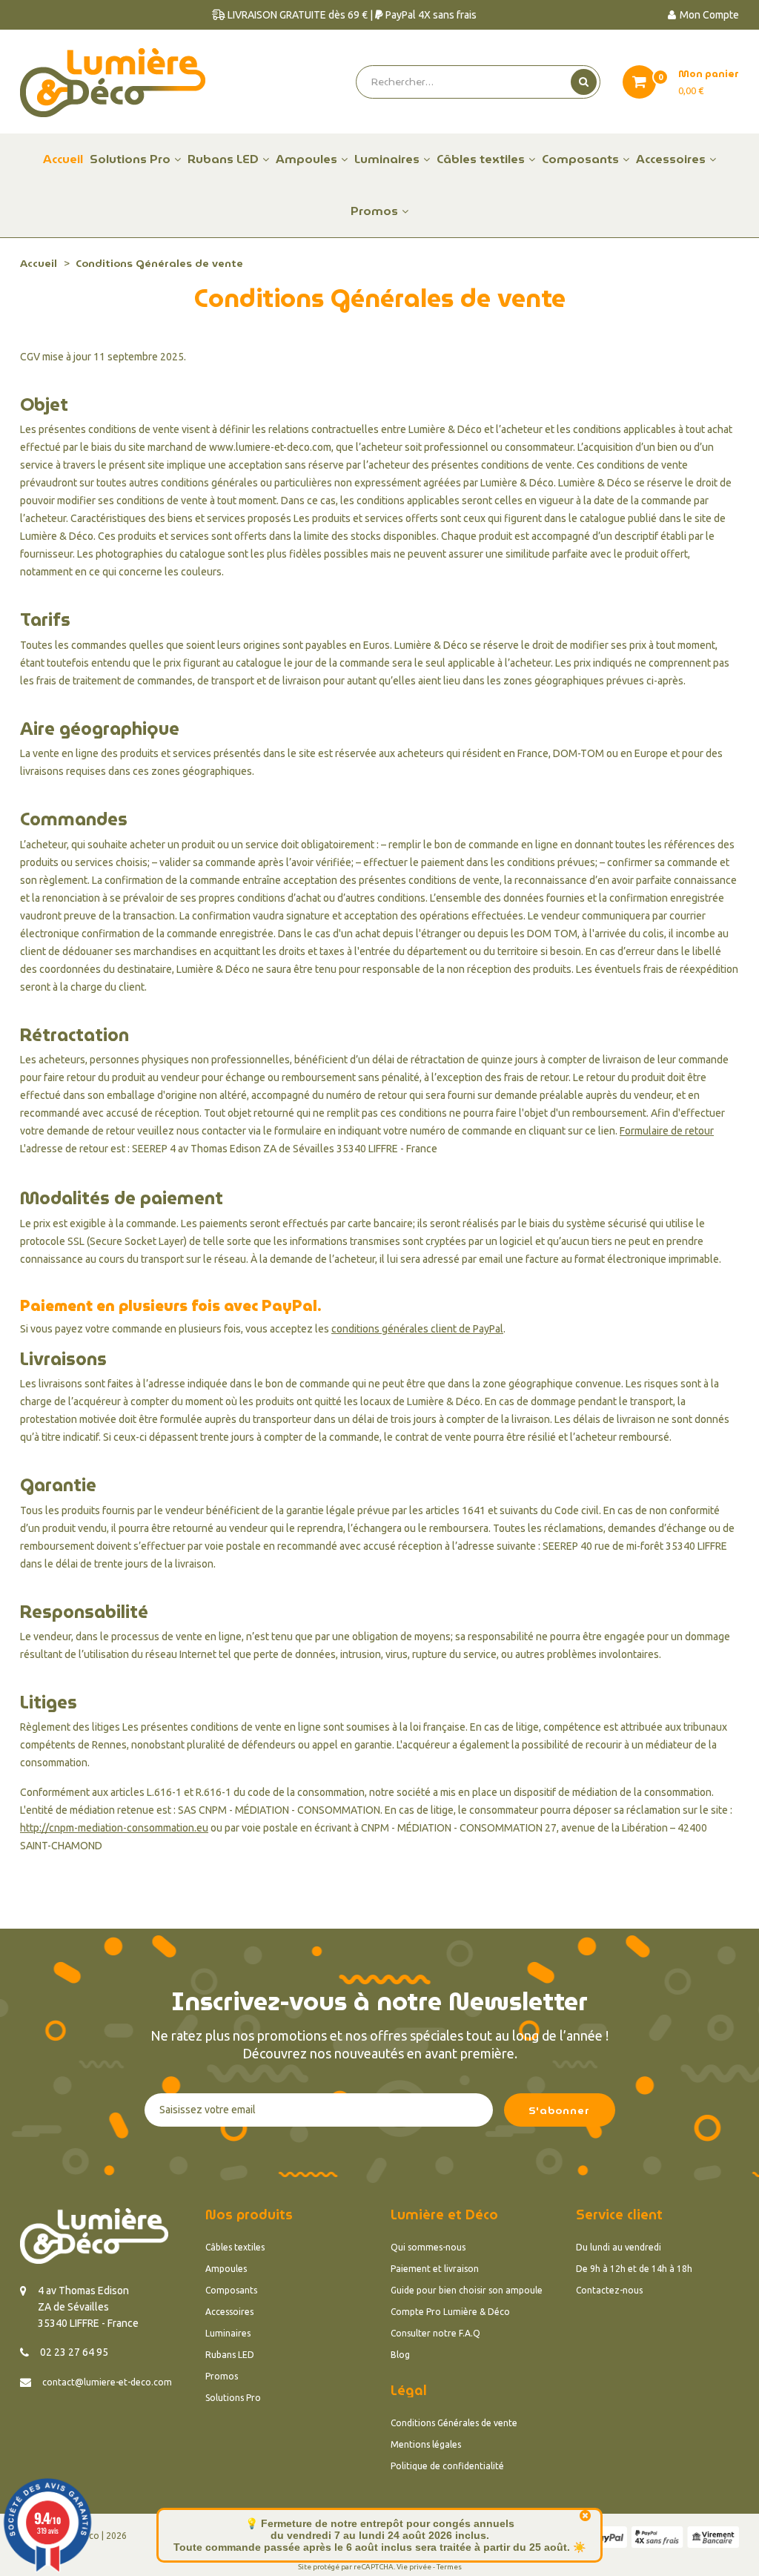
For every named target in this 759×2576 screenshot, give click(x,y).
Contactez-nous (609, 2290)
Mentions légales (426, 2444)
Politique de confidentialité (447, 2466)
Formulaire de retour (667, 1131)
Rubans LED (230, 2355)
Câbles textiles (235, 2247)
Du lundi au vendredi (619, 2247)
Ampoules (226, 2269)
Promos (222, 2376)
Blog (400, 2355)
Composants (231, 2290)
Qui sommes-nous (428, 2247)
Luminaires (228, 2333)
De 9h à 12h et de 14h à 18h (634, 2269)
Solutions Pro (233, 2398)
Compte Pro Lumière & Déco (450, 2312)
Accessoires (229, 2312)
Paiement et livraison (435, 2269)
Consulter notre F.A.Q (435, 2333)
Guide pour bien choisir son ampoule (467, 2290)
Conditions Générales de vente (454, 2423)
